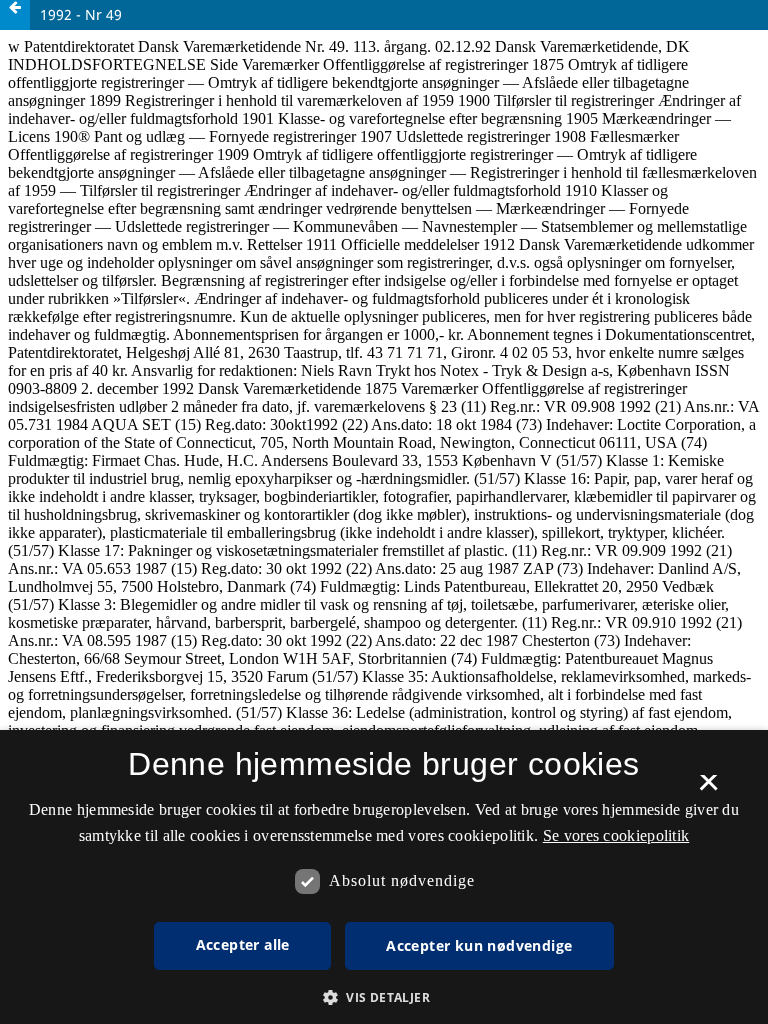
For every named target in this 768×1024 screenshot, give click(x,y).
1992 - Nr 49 (81, 14)
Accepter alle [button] (243, 944)
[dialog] (384, 877)
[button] (384, 997)
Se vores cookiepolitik (616, 835)
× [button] (708, 789)
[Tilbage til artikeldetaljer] (15, 15)
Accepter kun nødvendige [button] (479, 945)
